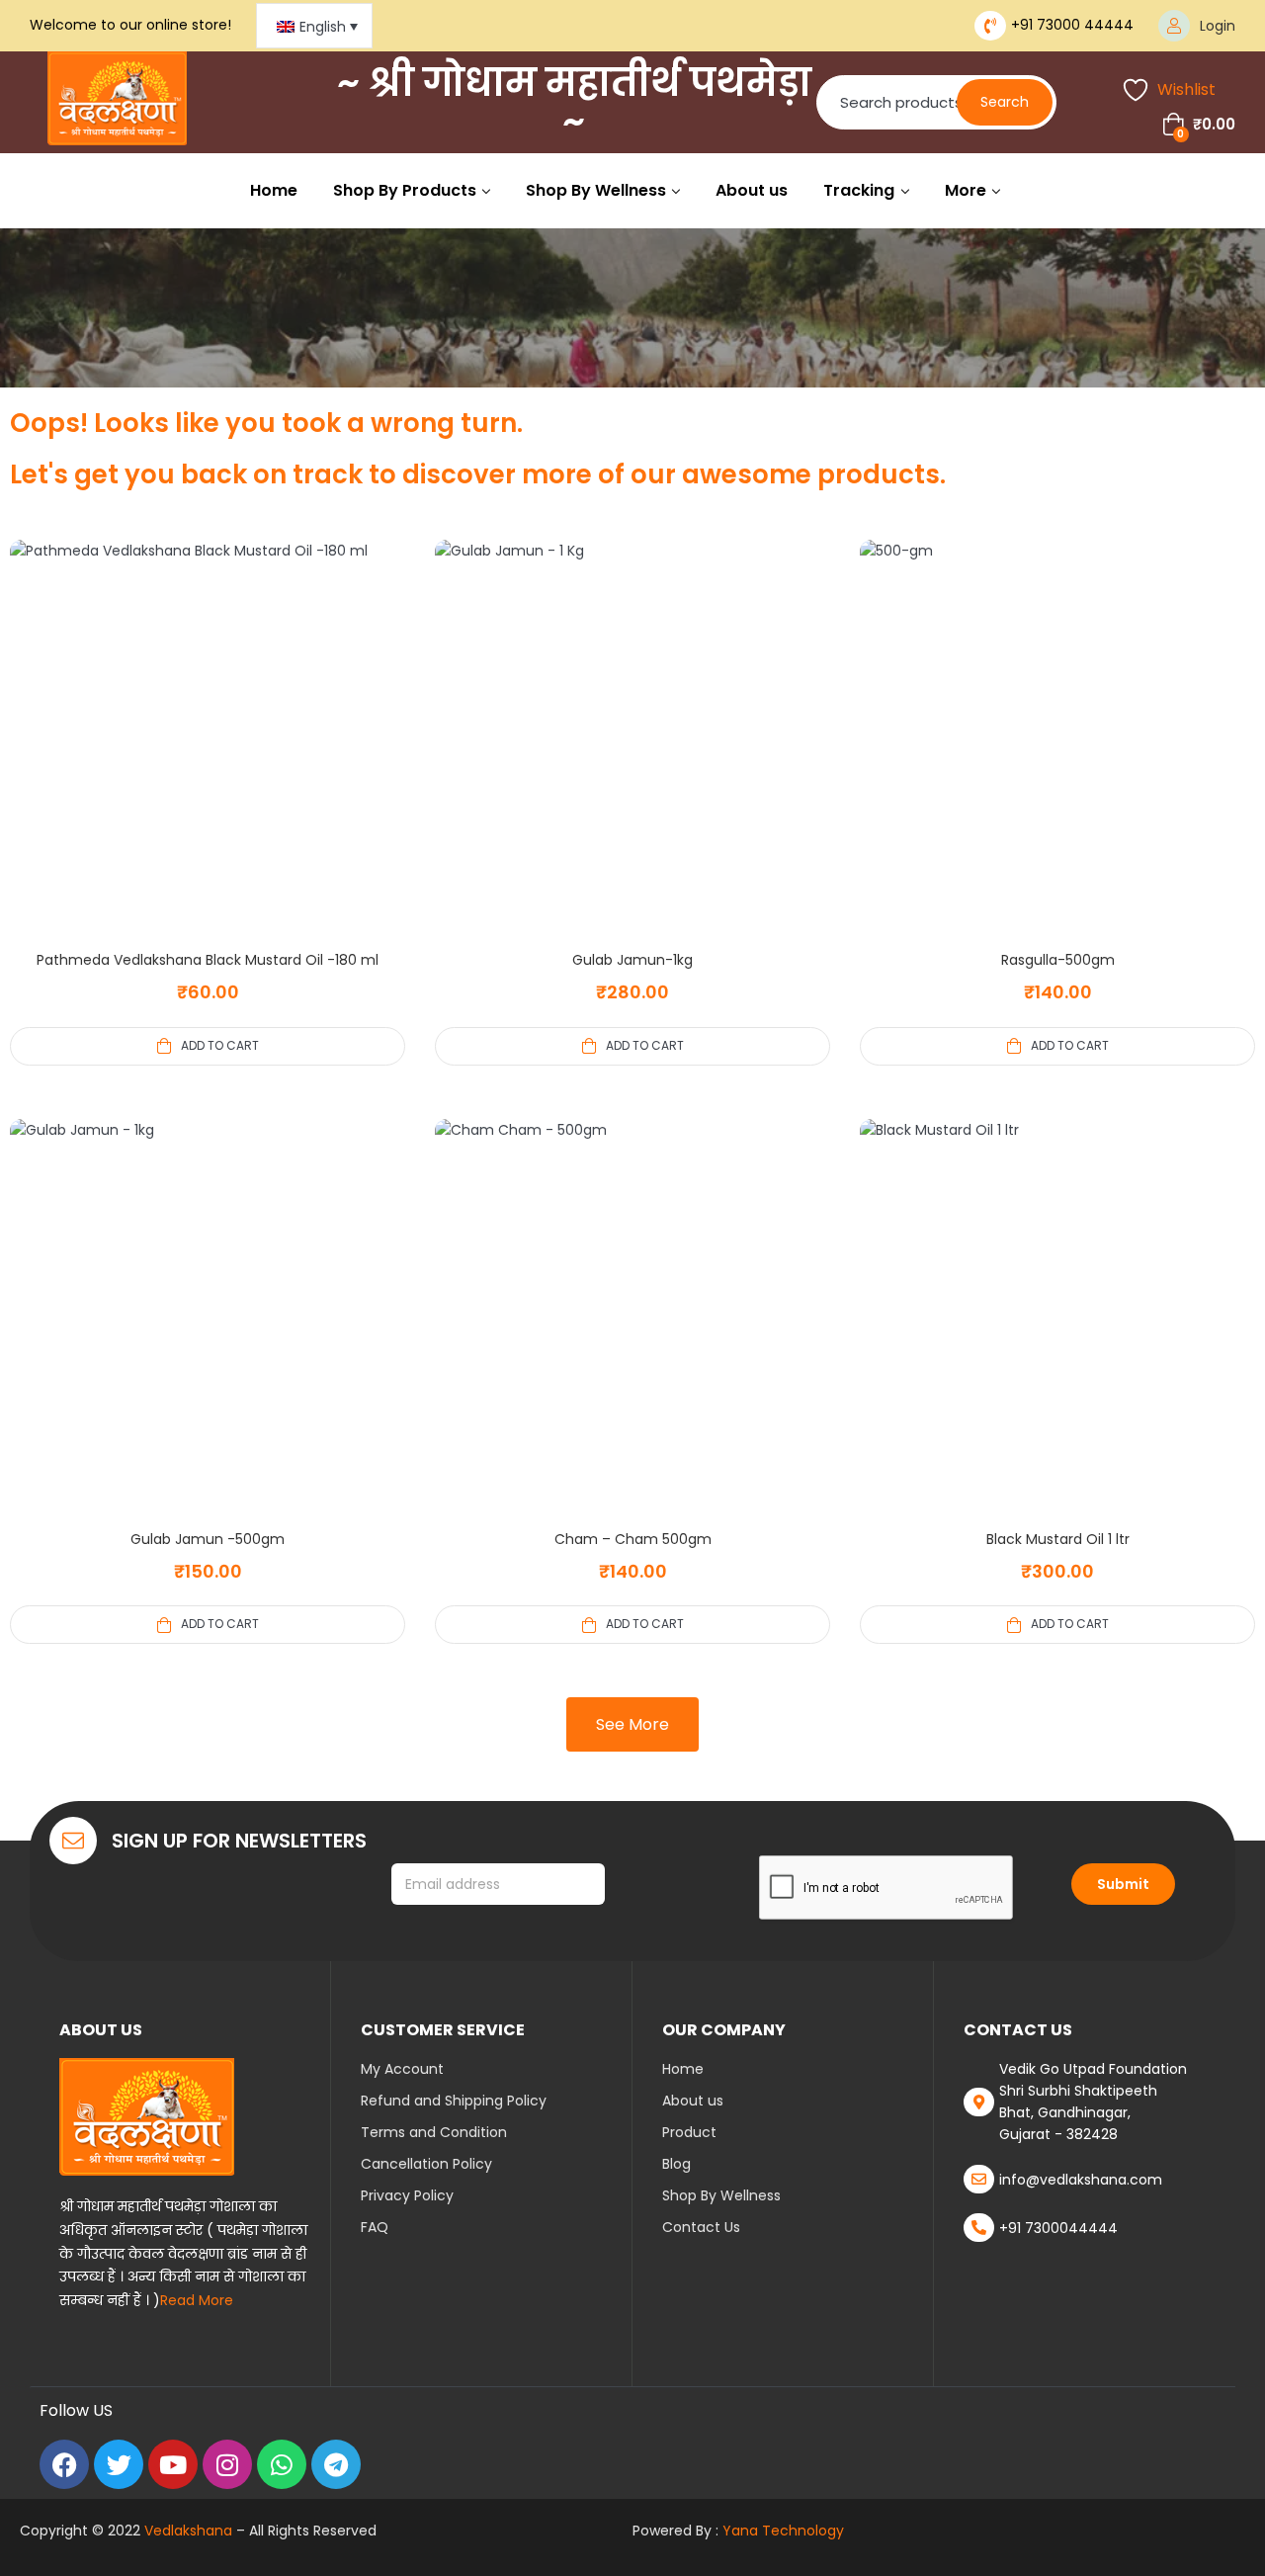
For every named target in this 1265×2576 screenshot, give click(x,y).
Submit (1123, 1884)
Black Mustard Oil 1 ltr (1058, 1539)
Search (1005, 102)
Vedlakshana (188, 2531)
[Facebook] (64, 2464)
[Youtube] (173, 2464)
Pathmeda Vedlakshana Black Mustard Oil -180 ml (208, 960)
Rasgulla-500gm (1058, 960)
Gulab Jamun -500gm (208, 1539)
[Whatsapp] (282, 2464)
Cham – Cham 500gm (633, 1539)
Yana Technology (783, 2531)
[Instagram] (227, 2464)
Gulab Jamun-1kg (632, 960)
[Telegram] (336, 2464)
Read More (197, 2300)
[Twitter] (119, 2464)
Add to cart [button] (220, 1045)
